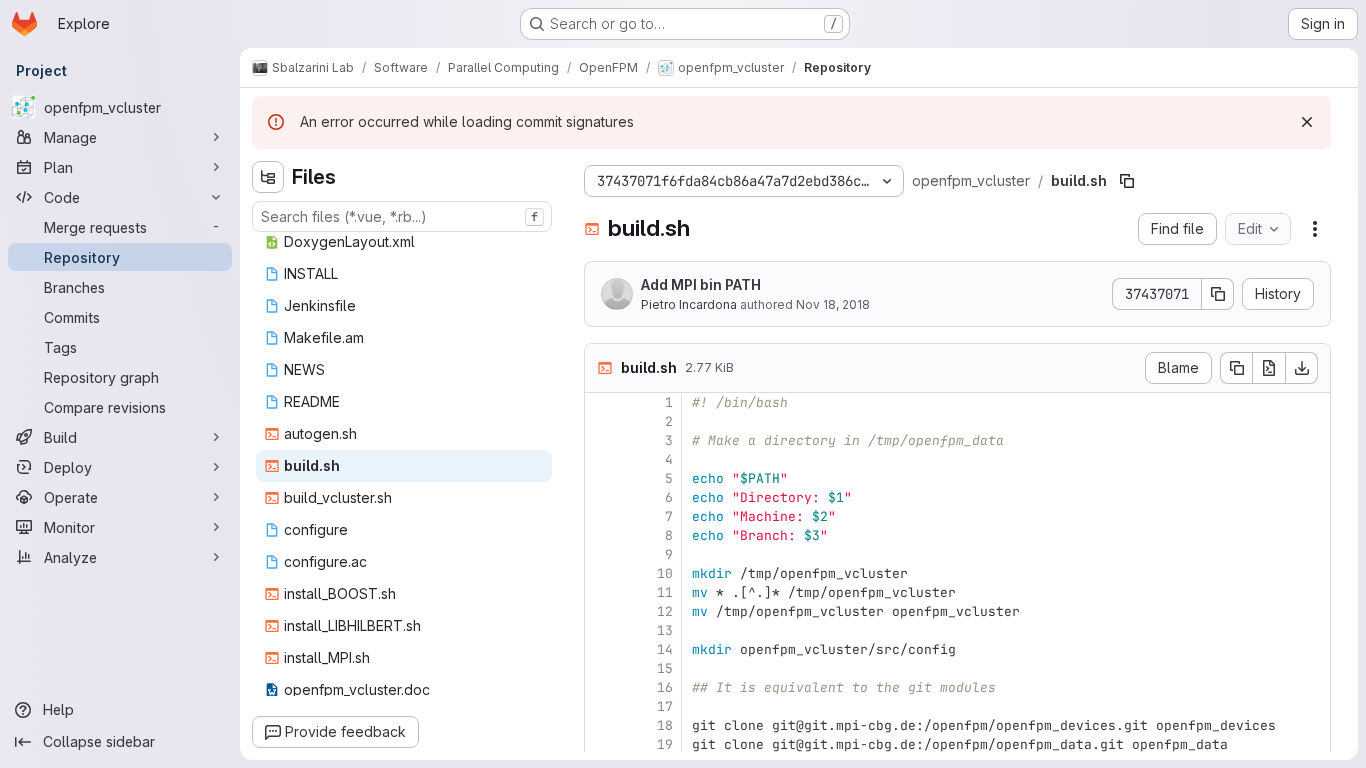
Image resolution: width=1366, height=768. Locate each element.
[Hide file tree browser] (268, 177)
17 (665, 706)
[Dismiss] (1307, 122)
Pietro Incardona (689, 304)
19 (665, 744)
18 (665, 725)
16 (665, 687)
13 (665, 630)
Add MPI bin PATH (701, 284)
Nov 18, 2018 (833, 304)
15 (665, 668)
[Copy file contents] (1236, 368)
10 (665, 573)
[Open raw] (1269, 368)
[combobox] (402, 216)
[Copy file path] (1127, 181)
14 (665, 649)
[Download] (1302, 368)
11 (665, 592)
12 (665, 611)
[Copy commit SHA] (1218, 294)
